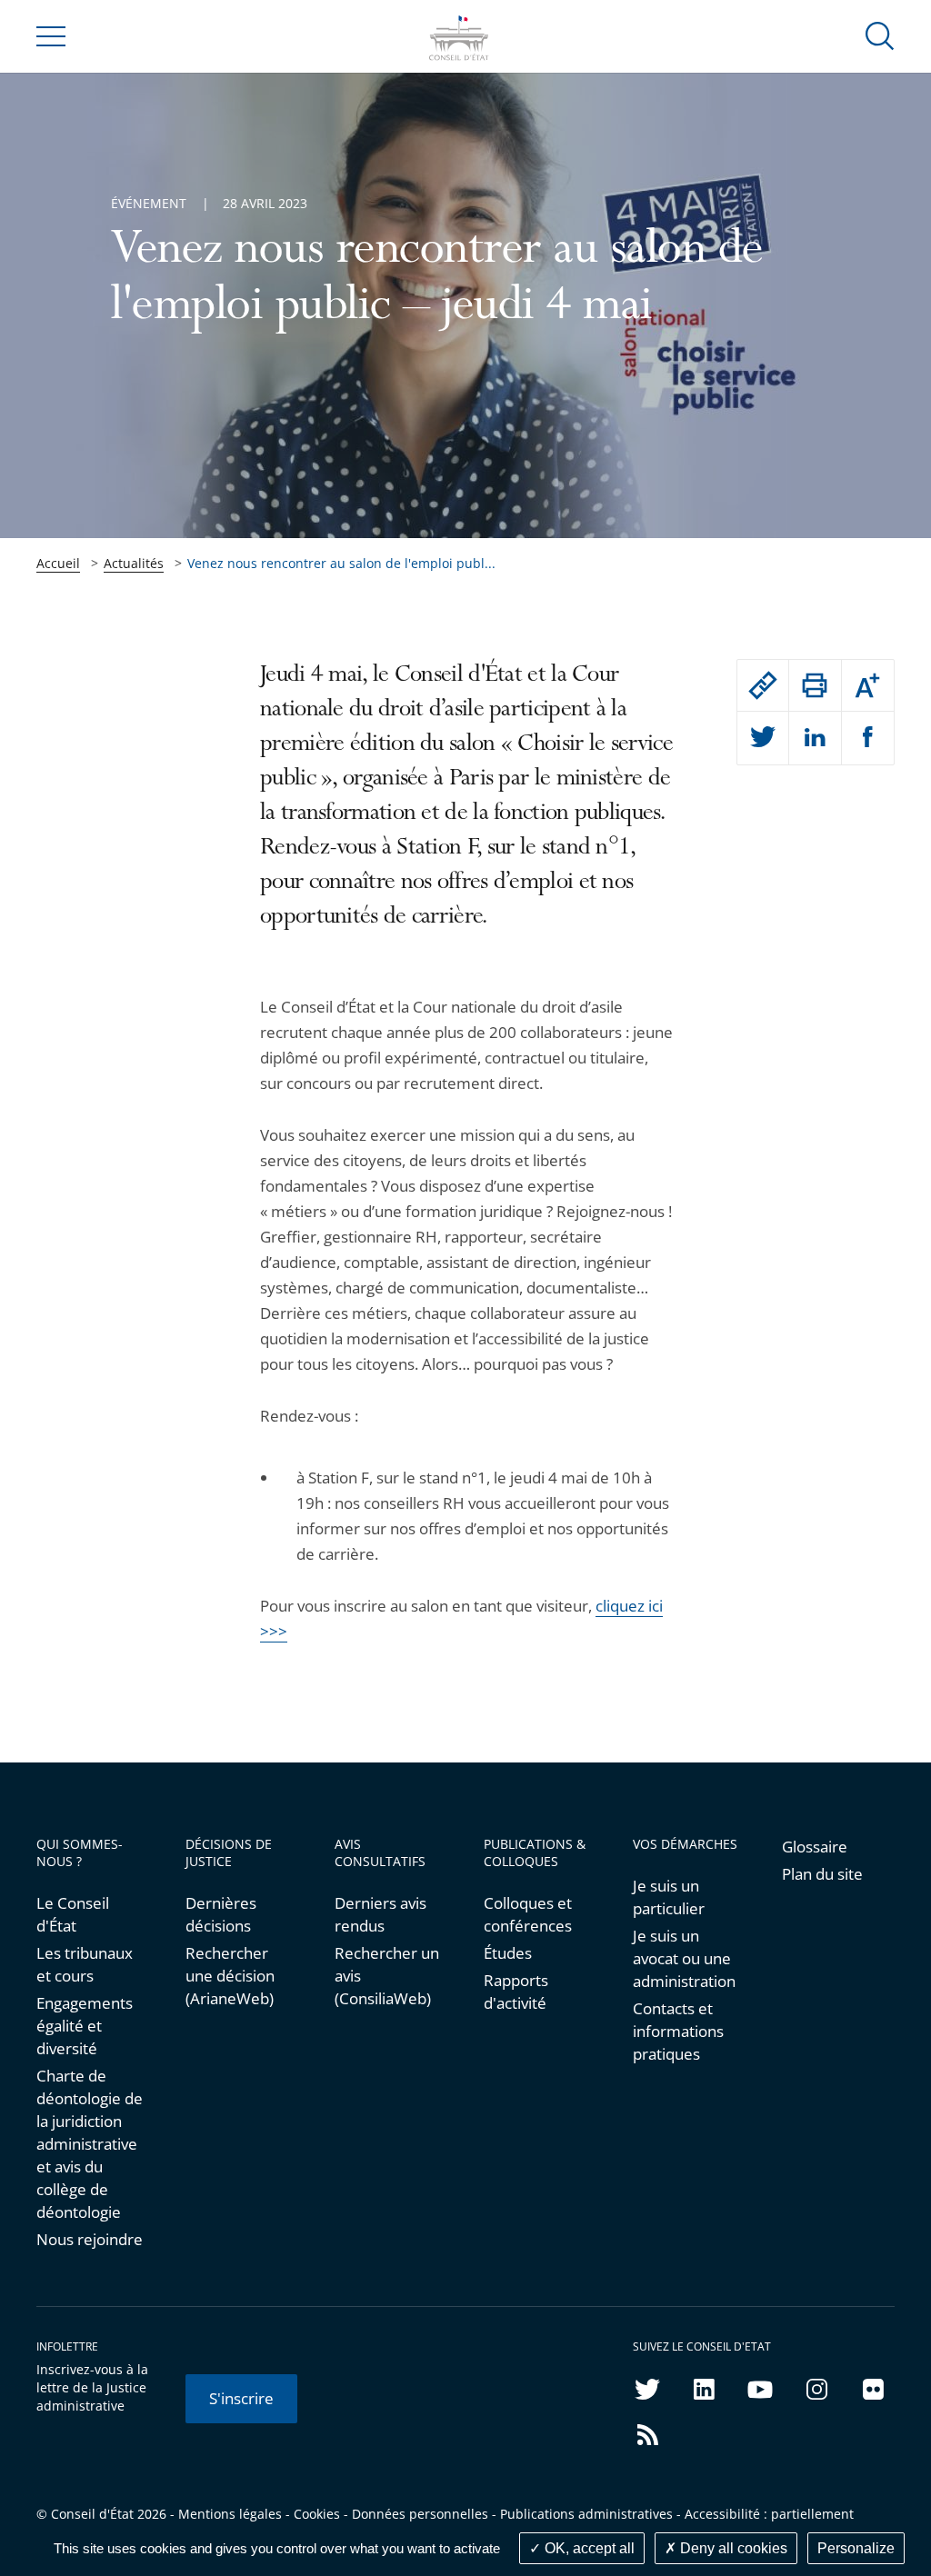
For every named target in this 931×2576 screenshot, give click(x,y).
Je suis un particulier (669, 1897)
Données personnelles (420, 2514)
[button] (880, 35)
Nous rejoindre (90, 2239)
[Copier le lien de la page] (763, 685)
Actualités (134, 563)
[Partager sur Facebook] (868, 738)
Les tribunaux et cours (85, 1964)
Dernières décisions (221, 1914)
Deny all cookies (732, 2548)
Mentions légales (230, 2514)
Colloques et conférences (528, 1914)
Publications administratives (586, 2514)
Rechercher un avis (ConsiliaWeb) (387, 1976)
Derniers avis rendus (380, 1914)
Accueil (58, 563)
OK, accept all (588, 2548)
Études (508, 1953)
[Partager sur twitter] (763, 738)
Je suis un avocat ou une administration (684, 1958)
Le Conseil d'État (73, 1914)
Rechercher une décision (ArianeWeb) (230, 1976)
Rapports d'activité (516, 1992)
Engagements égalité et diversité (85, 2026)
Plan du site (822, 1874)
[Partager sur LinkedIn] (815, 738)
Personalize (856, 2548)
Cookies (317, 2514)
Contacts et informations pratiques (678, 2031)
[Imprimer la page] (815, 685)
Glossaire (815, 1847)
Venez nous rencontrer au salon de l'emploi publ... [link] (341, 563)
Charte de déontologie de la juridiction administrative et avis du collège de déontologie (90, 2144)
